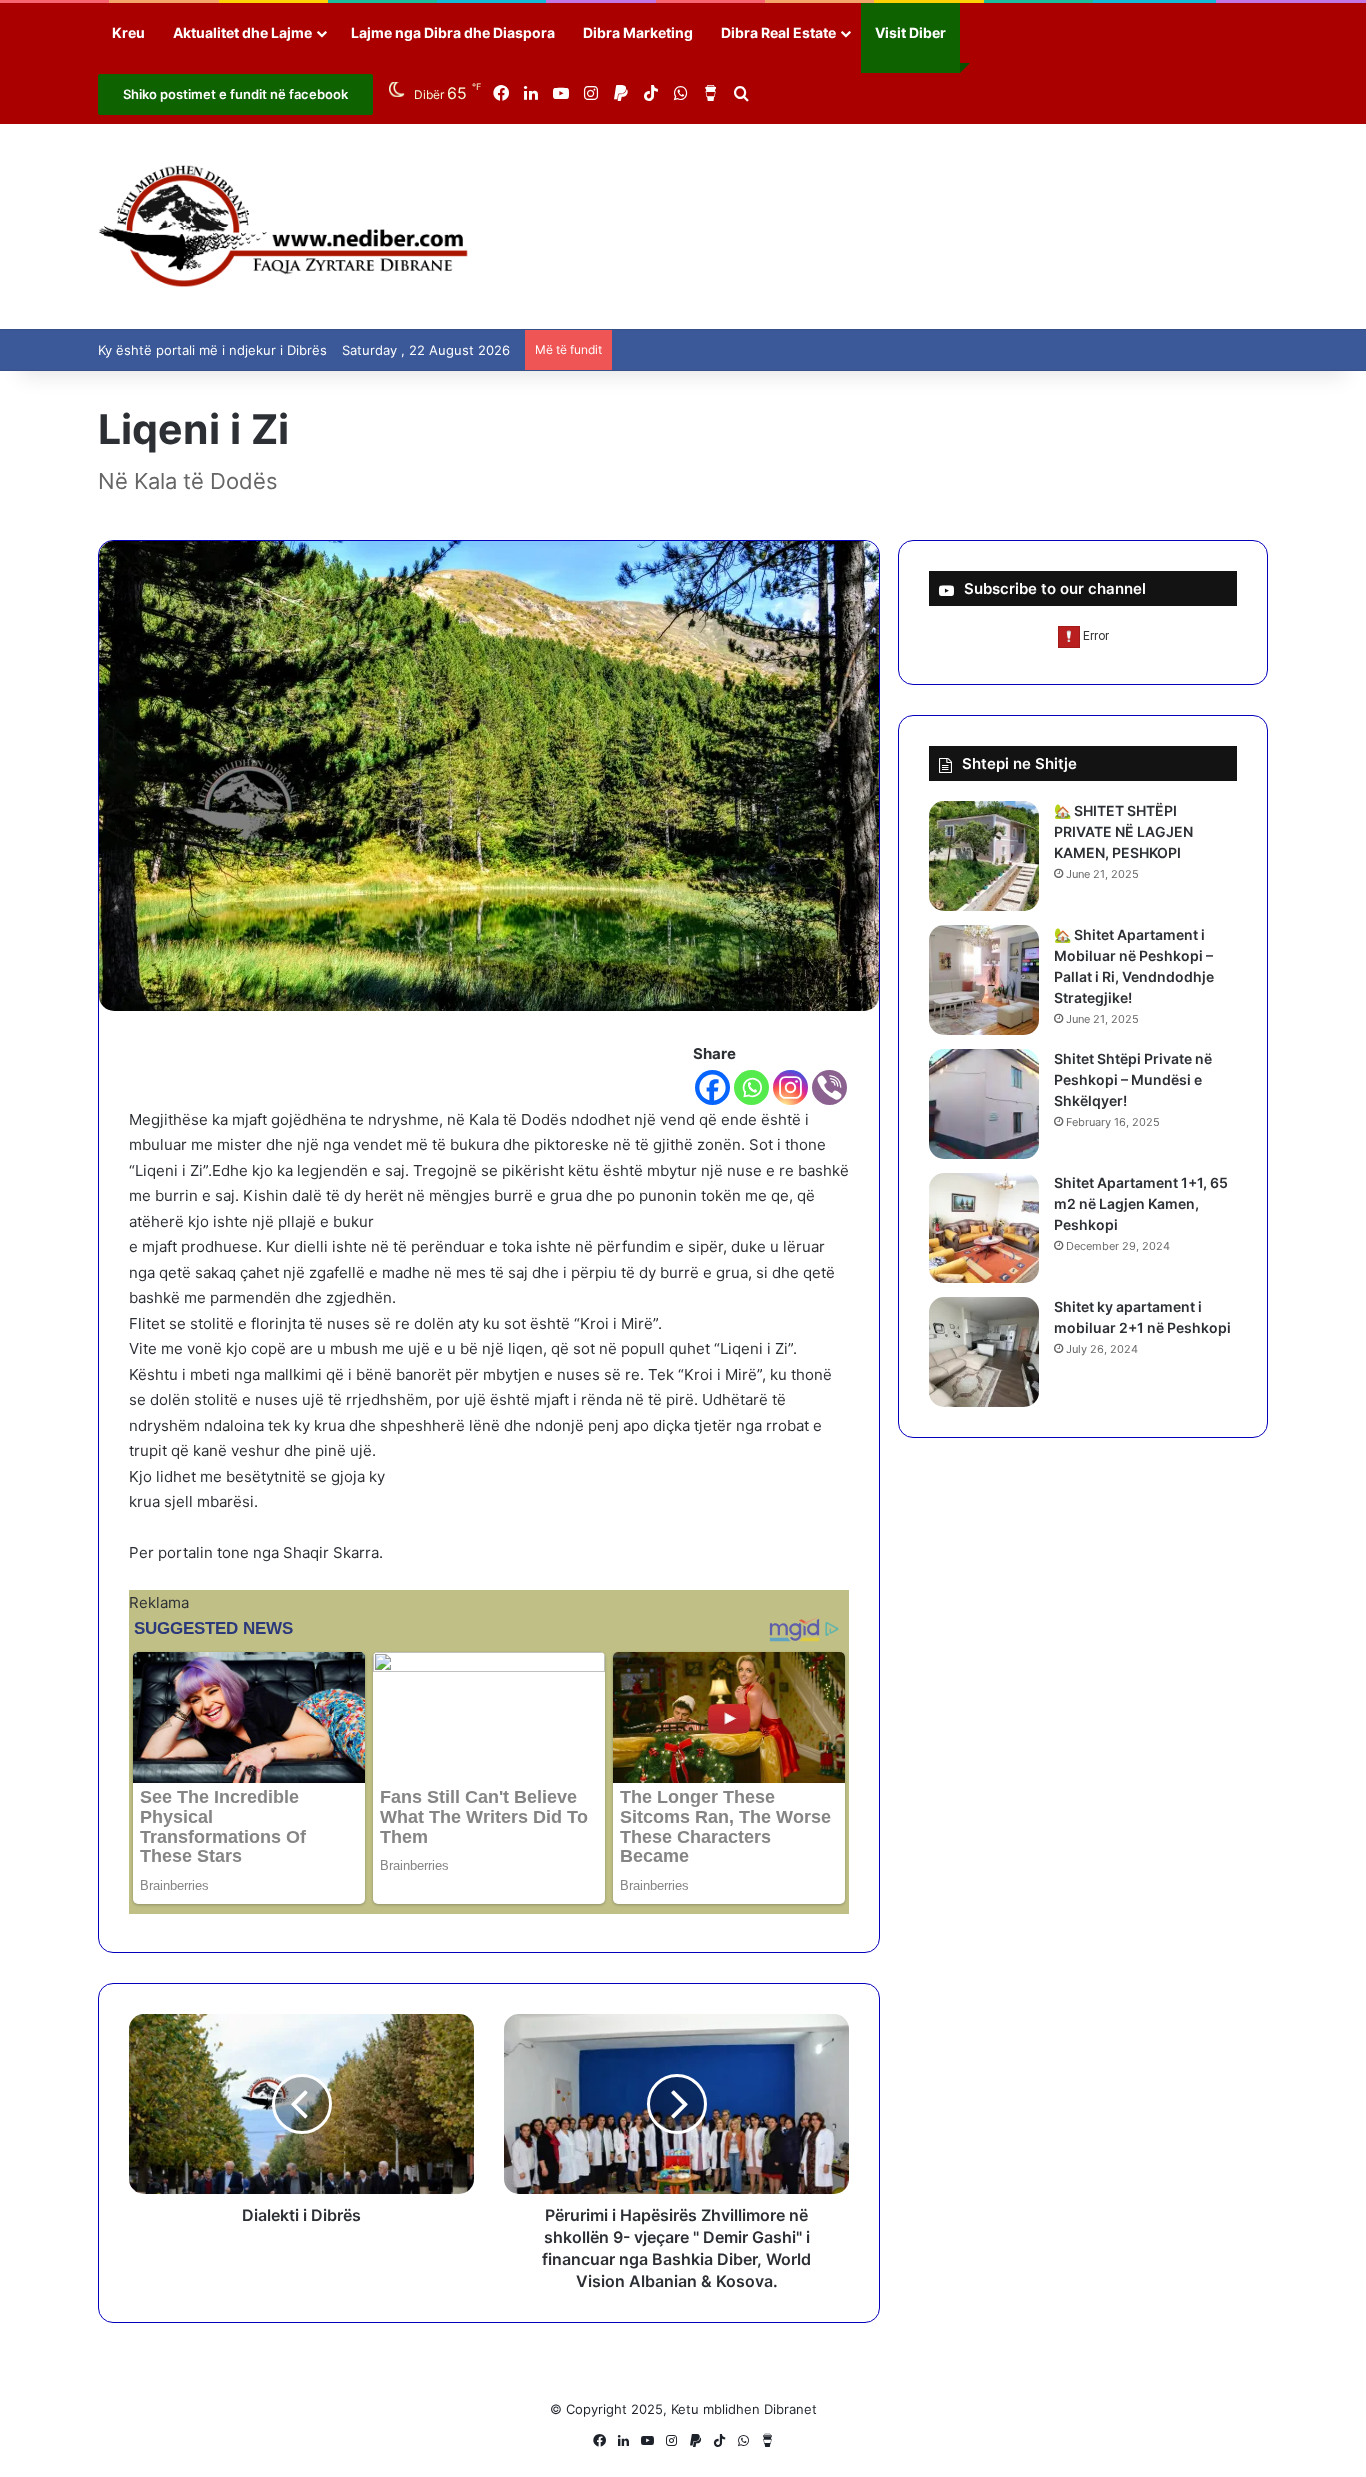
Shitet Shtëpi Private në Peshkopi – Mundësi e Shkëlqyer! (1133, 1079)
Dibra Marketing (638, 32)
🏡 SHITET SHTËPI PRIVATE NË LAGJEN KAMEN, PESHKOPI (1123, 831)
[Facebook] (712, 1087)
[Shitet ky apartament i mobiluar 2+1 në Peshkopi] (984, 1352)
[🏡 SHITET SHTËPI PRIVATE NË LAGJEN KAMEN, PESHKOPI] (984, 856)
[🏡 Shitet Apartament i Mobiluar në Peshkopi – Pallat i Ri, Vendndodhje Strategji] (984, 980)
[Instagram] (790, 1087)
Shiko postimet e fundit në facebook (235, 94)
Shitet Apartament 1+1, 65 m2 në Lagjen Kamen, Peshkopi (1141, 1203)
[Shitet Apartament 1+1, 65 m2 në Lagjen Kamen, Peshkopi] (984, 1228)
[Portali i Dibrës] (283, 226)
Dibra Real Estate (778, 32)
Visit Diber (910, 32)
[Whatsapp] (751, 1087)
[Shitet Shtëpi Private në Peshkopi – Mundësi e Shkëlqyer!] (984, 1104)
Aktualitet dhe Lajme (242, 32)
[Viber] (829, 1087)
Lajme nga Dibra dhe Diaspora (453, 32)
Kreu (128, 32)
